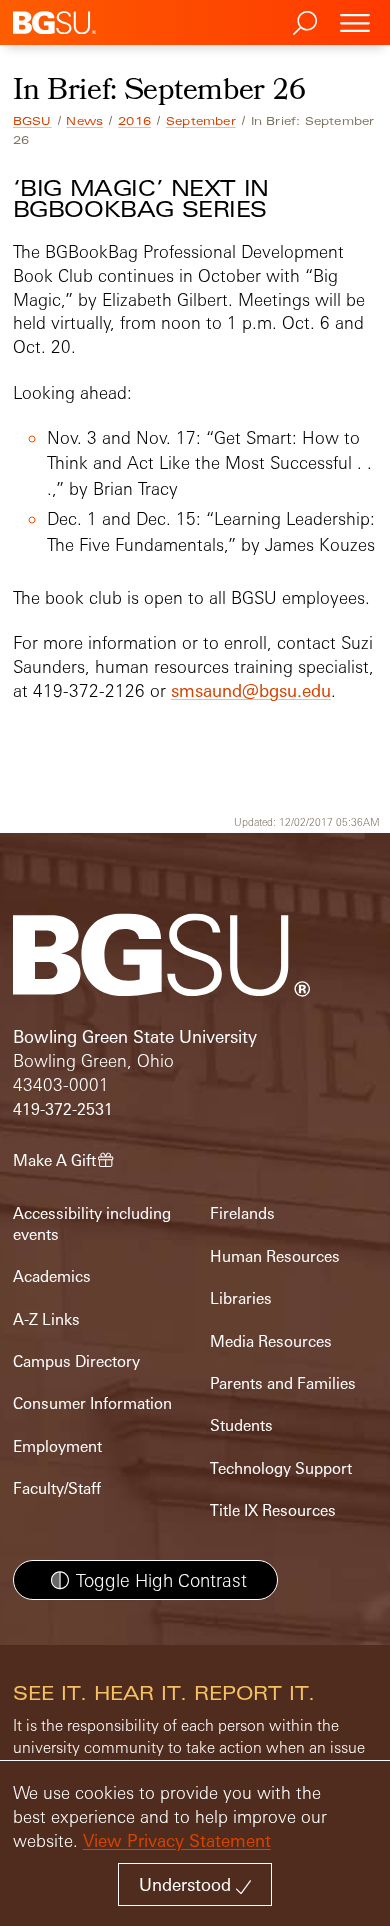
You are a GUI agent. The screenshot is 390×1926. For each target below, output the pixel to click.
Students (241, 1425)
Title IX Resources (273, 1510)
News (84, 121)
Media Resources (271, 1341)
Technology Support (281, 1468)
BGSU (32, 121)
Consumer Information (92, 1403)
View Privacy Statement (177, 1840)
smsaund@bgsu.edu (251, 690)
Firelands (242, 1213)
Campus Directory (76, 1361)
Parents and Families (283, 1383)
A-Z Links (46, 1319)
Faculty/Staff (57, 1488)
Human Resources (275, 1256)
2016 (134, 121)
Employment (57, 1446)
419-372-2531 (63, 1109)
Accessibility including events (92, 1223)
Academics (52, 1276)
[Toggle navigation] (355, 22)
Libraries (241, 1298)
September (201, 121)
